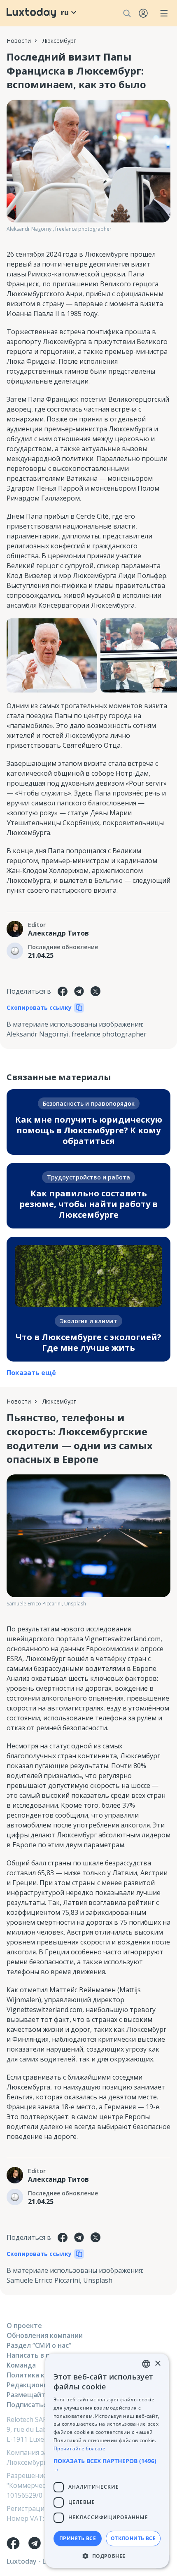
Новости (19, 41)
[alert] (107, 2461)
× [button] (157, 2364)
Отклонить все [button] (133, 2538)
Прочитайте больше (79, 2448)
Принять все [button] (78, 2538)
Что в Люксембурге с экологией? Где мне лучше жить (88, 1342)
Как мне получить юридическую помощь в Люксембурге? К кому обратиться (89, 1130)
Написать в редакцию (43, 2355)
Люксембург (59, 41)
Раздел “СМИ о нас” (39, 2345)
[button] (107, 2465)
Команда (21, 2365)
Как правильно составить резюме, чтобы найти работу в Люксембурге (88, 1204)
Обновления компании (45, 2335)
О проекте (24, 2326)
